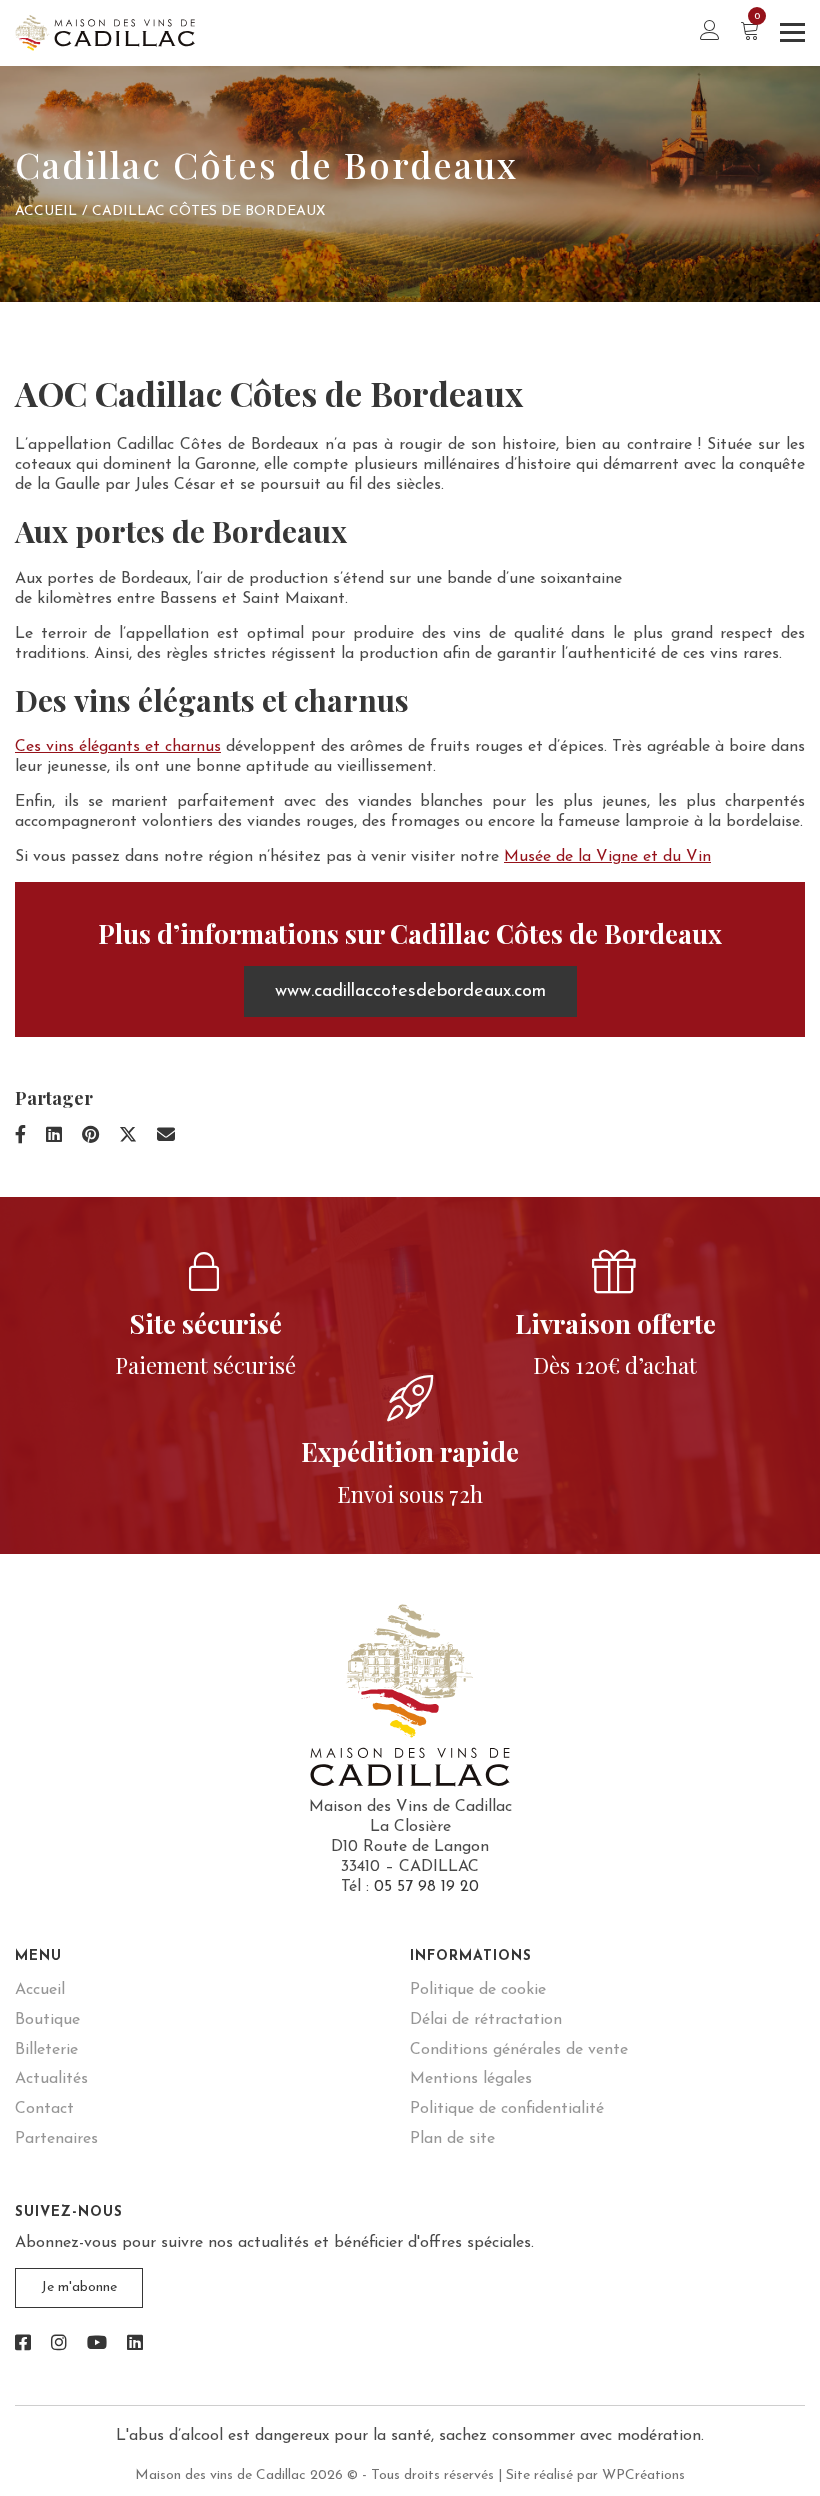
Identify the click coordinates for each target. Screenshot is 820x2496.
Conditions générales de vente (519, 2050)
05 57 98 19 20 (426, 1887)
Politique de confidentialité (507, 2109)
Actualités (51, 2079)
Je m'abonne (79, 2287)
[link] (23, 2345)
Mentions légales (471, 2079)
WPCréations (643, 2475)
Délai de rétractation (486, 2020)
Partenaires (56, 2139)
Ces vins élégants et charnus (118, 747)
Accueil (46, 211)
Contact (44, 2109)
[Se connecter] (710, 32)
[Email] (166, 1137)
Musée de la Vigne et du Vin (607, 857)
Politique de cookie (478, 1990)
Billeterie (46, 2050)
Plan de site (452, 2139)
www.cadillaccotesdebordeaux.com (410, 992)
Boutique (47, 2020)
